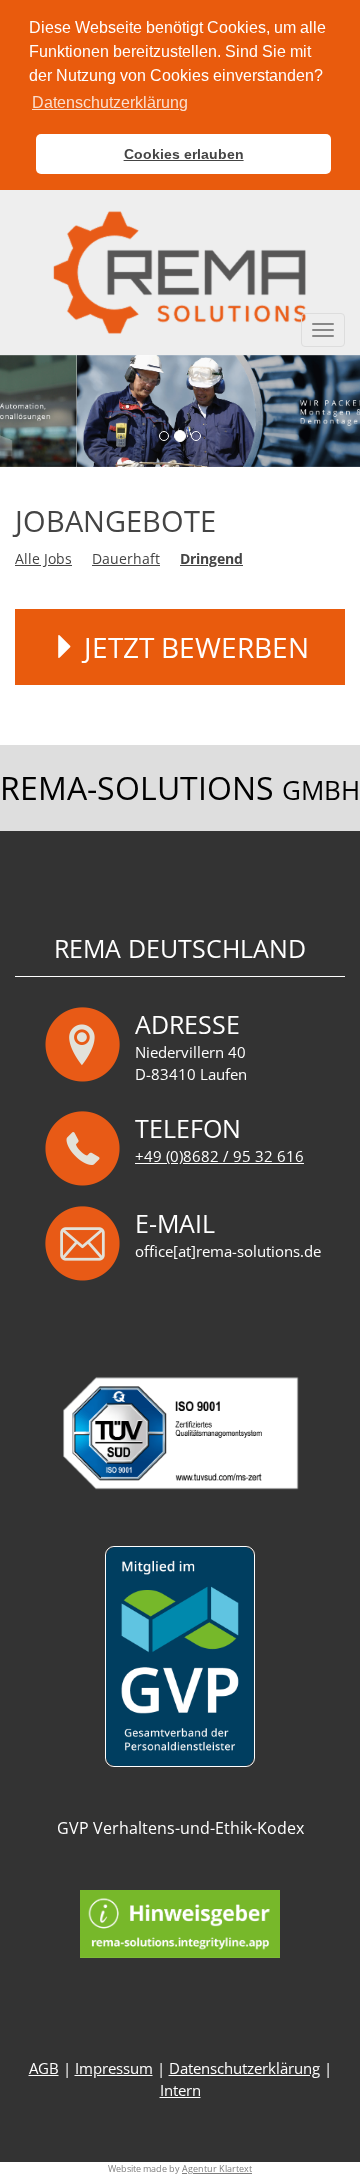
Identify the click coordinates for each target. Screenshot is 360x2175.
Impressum (114, 2068)
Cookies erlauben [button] (184, 154)
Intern (180, 2090)
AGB (44, 2068)
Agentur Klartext (217, 2168)
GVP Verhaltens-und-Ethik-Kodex (180, 1828)
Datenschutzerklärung (244, 2068)
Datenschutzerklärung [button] (110, 102)
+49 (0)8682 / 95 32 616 (219, 1156)
